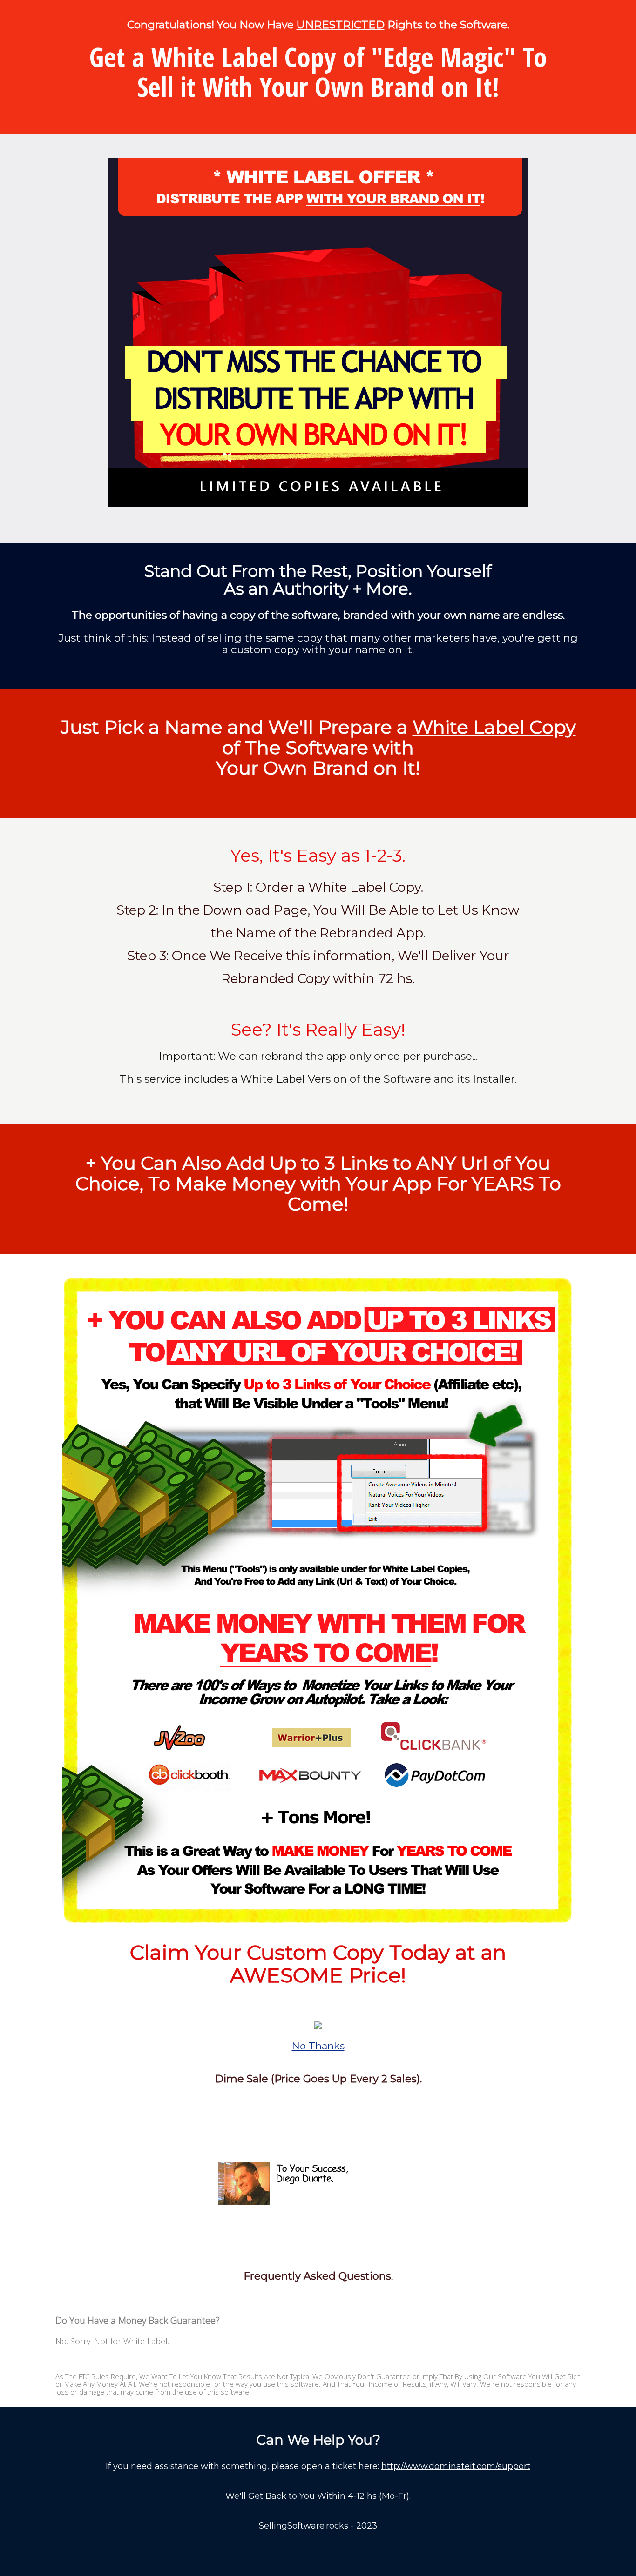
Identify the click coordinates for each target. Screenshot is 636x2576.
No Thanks (318, 2046)
